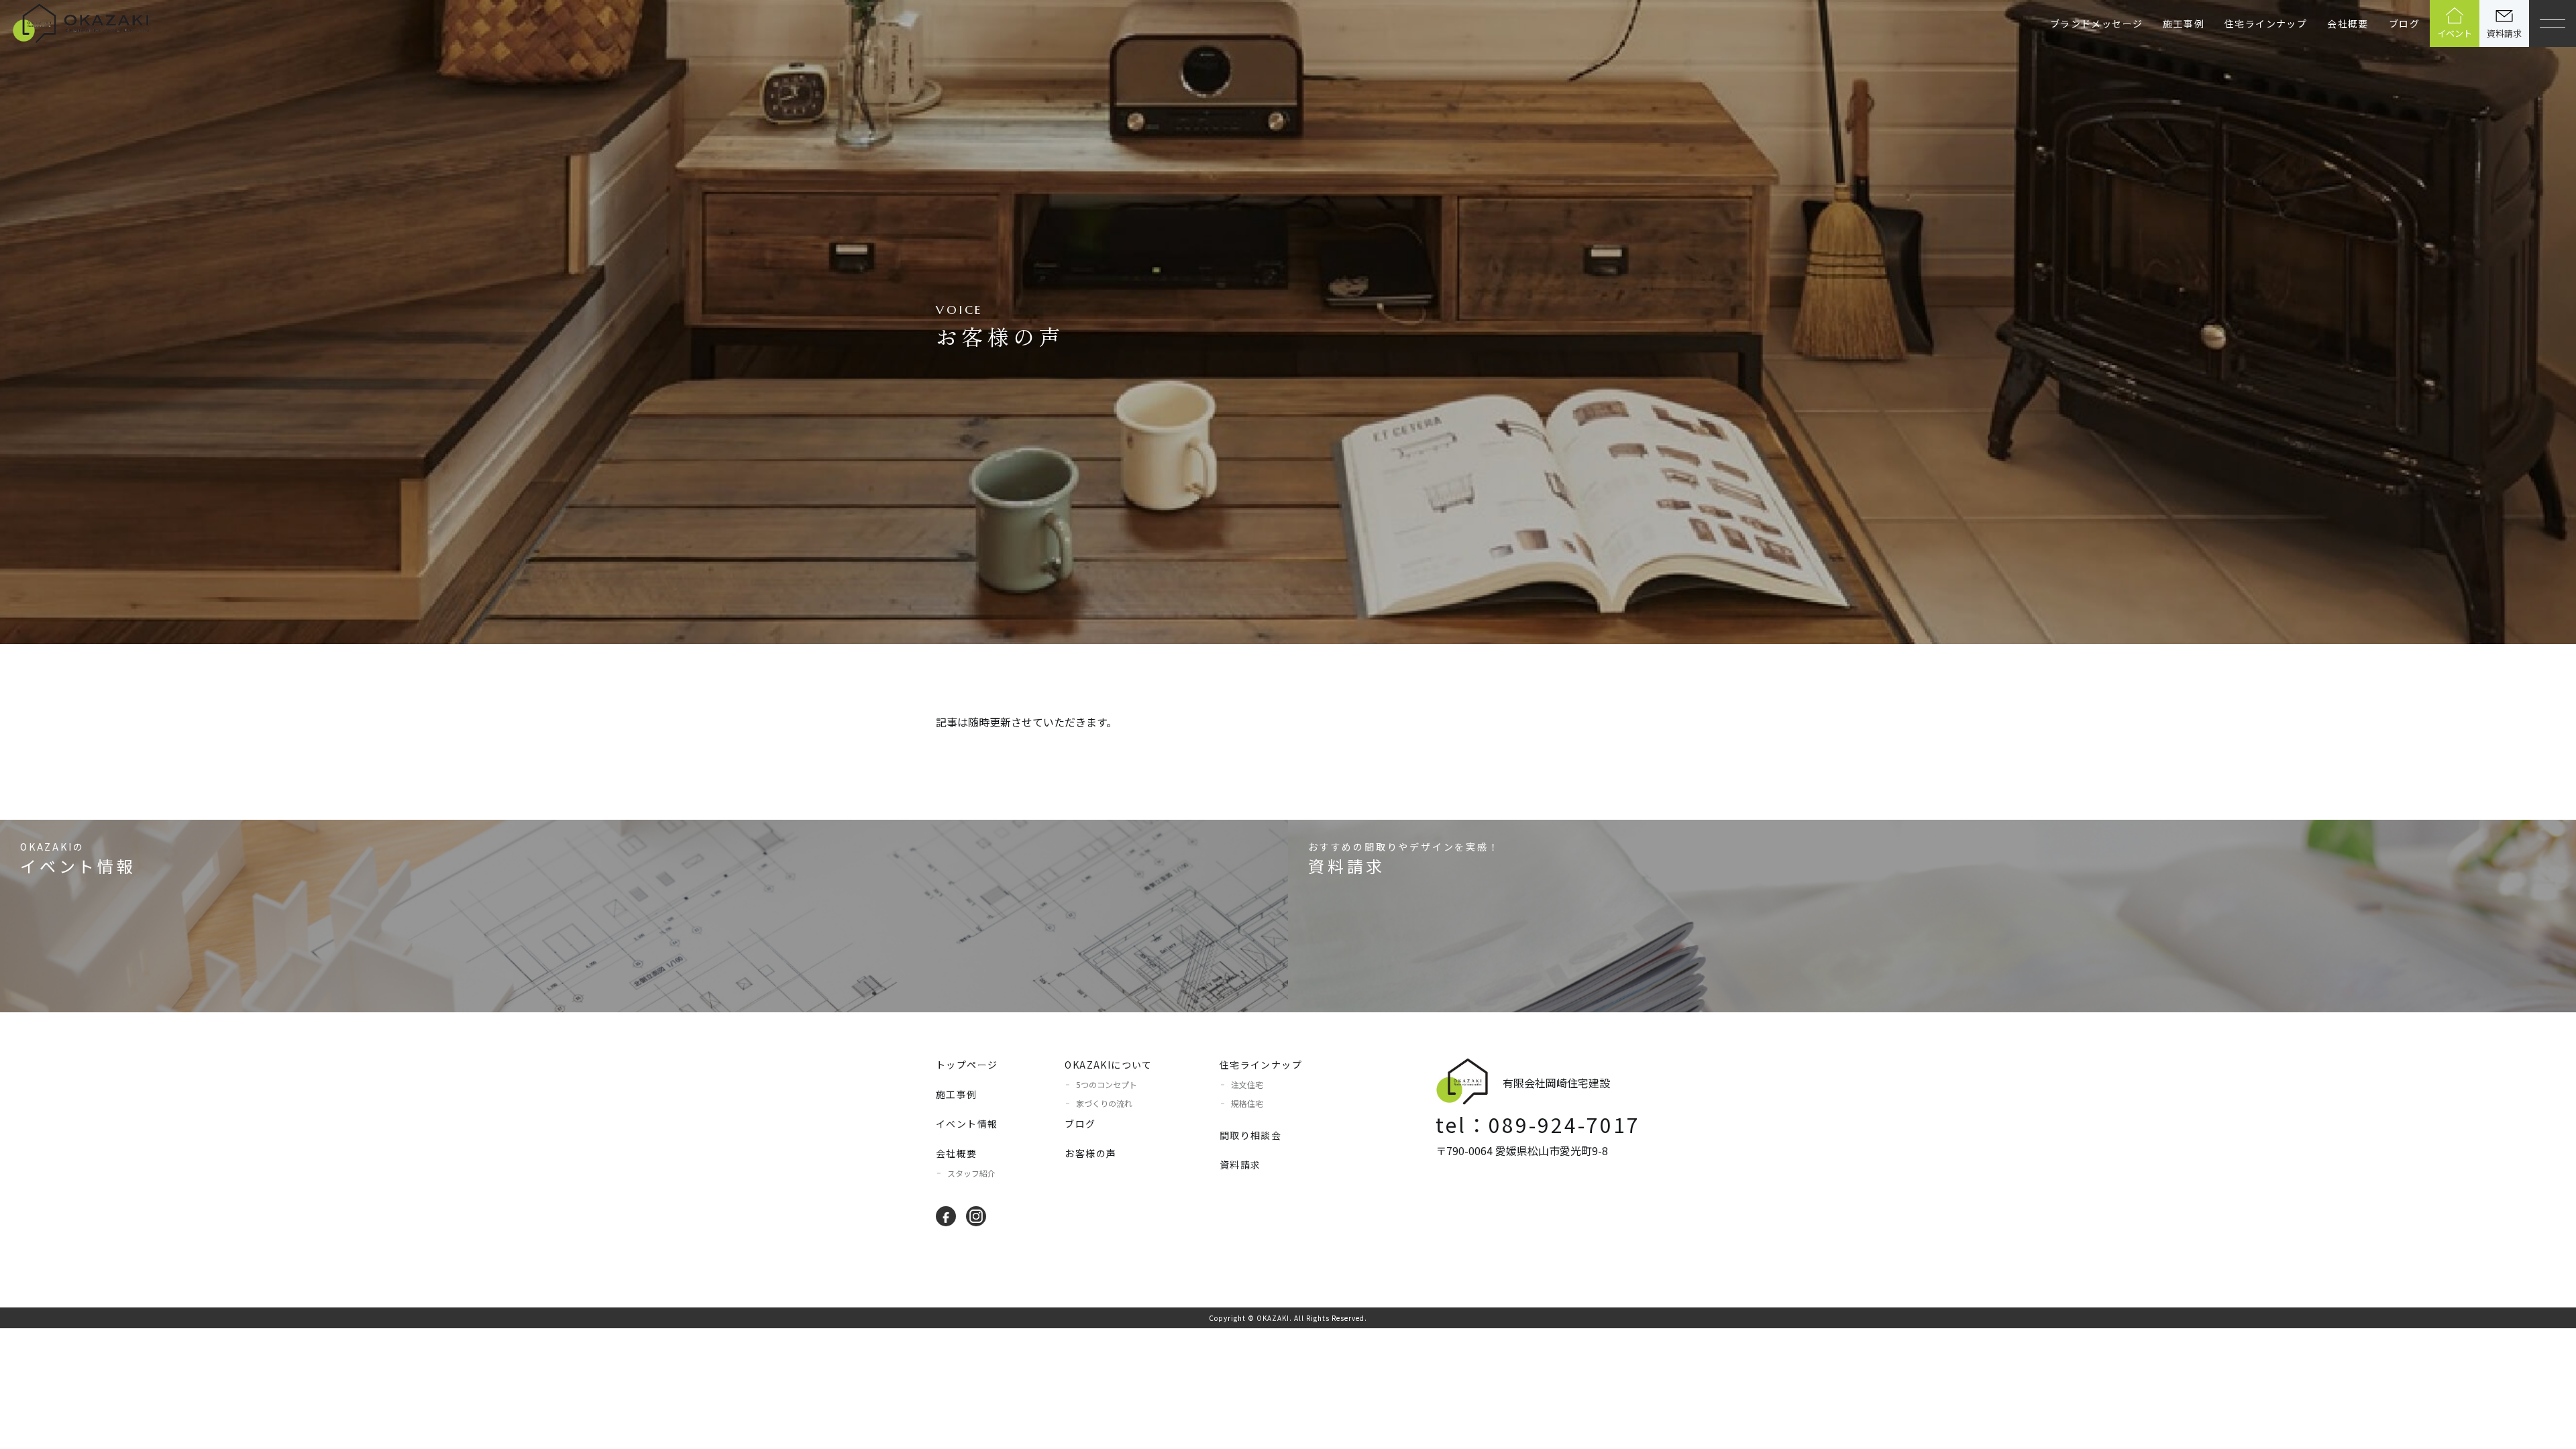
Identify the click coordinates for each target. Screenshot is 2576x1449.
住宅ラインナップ (1261, 1065)
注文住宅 (1247, 1084)
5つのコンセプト (1107, 1084)
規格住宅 (1247, 1103)
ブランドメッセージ (2097, 23)
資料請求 (1240, 1165)
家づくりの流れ (1104, 1103)
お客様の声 (1090, 1153)
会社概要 (2348, 23)
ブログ (2404, 23)
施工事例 (2184, 23)
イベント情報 (967, 1124)
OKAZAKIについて (1108, 1065)
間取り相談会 (1250, 1135)
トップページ (967, 1065)
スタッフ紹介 (971, 1173)
